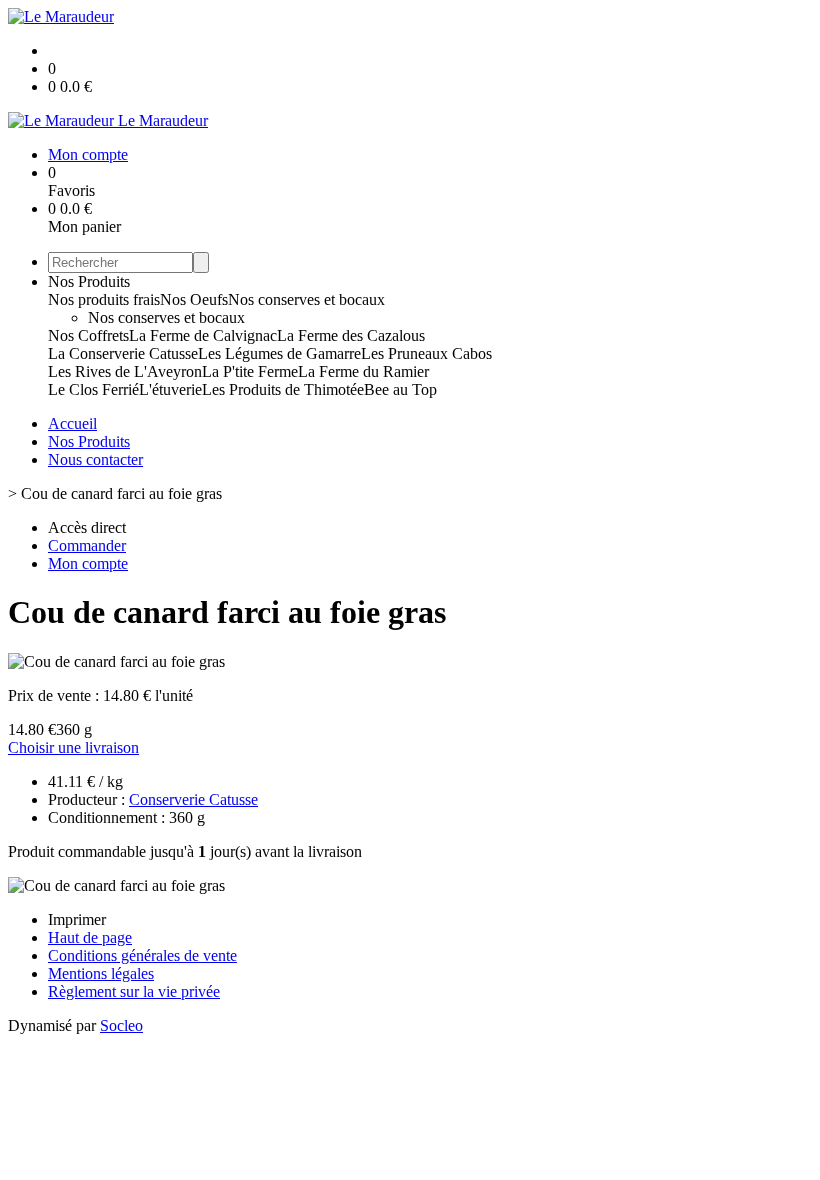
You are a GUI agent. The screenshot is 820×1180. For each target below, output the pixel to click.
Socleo (121, 1025)
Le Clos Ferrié (93, 389)
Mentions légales (101, 973)
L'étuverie (170, 389)
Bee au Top (400, 389)
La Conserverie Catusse (123, 353)
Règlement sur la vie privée (134, 991)
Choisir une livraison (73, 747)
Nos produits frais (104, 299)
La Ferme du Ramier (363, 371)
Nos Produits (89, 281)
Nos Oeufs (194, 299)
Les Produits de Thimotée (283, 389)
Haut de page (90, 937)
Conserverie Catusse (193, 799)
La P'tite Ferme (250, 371)
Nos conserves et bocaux (306, 299)
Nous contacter (95, 459)
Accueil (72, 423)
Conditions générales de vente (142, 955)
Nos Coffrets (88, 335)
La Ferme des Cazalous (351, 335)
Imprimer (77, 919)
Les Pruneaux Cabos (426, 353)
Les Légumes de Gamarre (279, 353)
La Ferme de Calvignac (203, 335)
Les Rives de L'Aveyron (125, 371)
